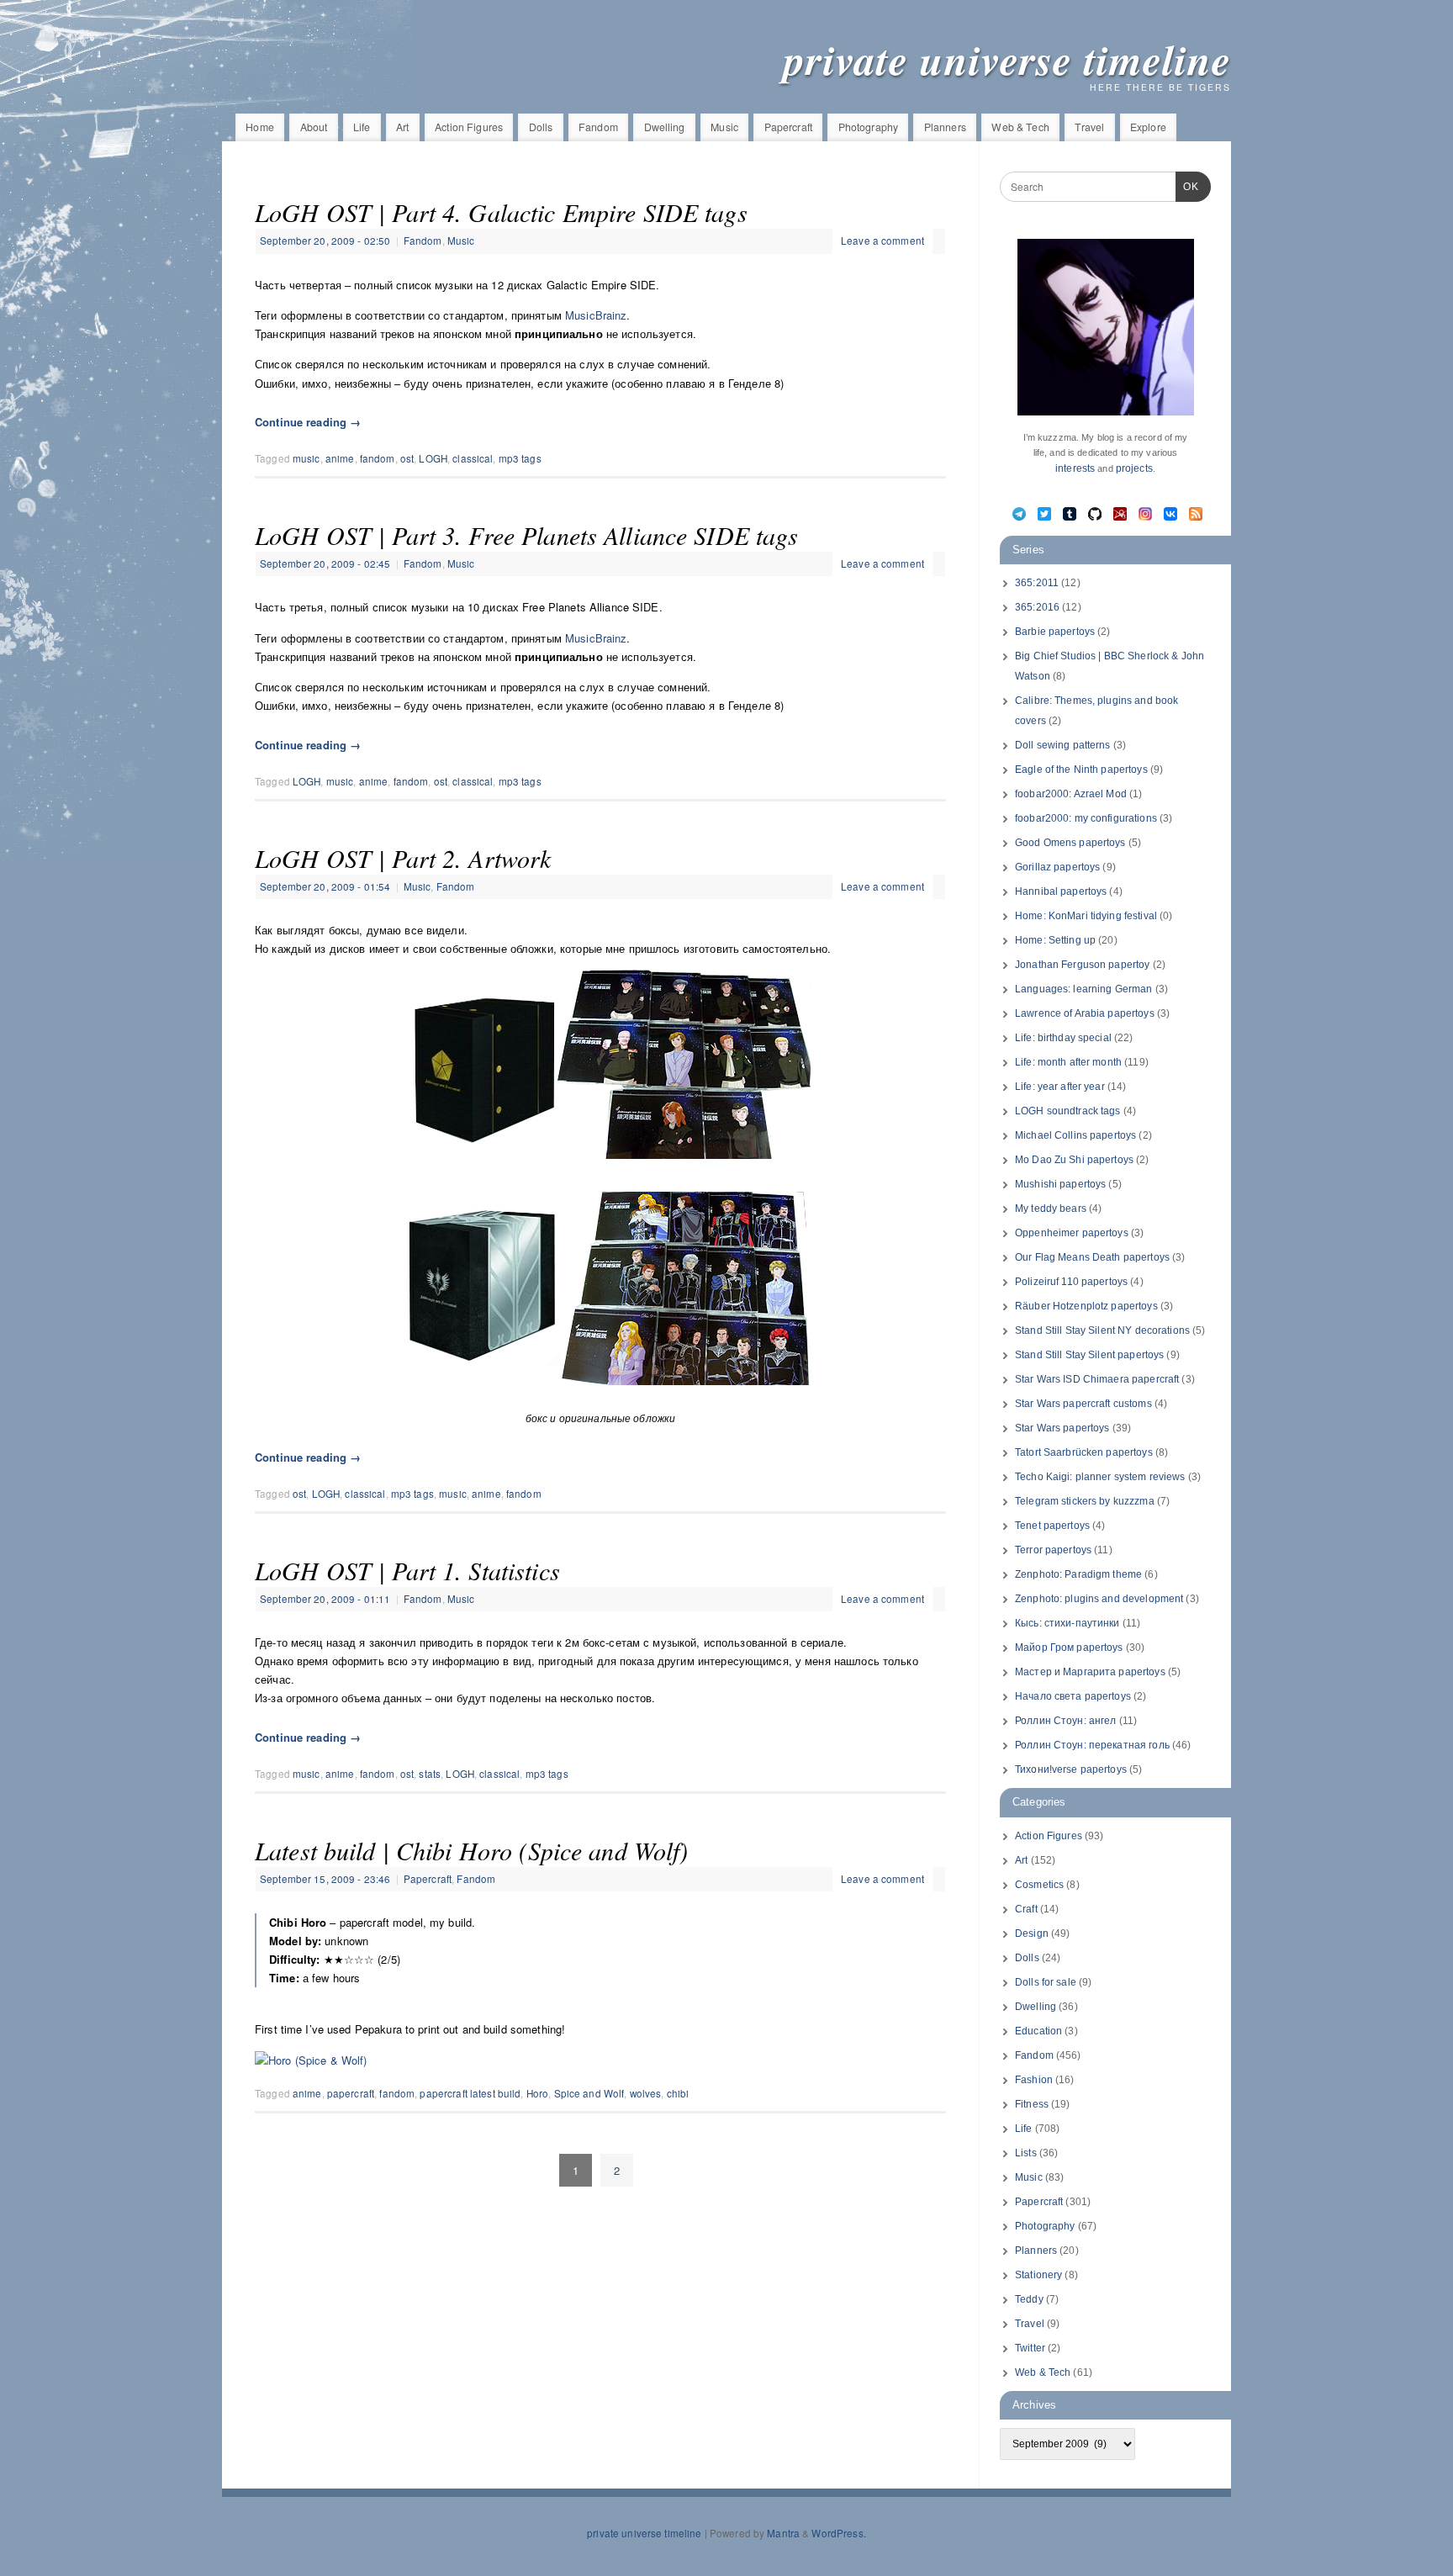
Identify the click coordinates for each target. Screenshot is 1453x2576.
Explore (1148, 127)
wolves (646, 2093)
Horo (538, 2093)
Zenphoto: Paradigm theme (1078, 1574)
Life (362, 127)
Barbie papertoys (1055, 632)
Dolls (541, 127)
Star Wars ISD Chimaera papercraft (1097, 1379)
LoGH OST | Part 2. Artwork (403, 858)
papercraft (351, 2093)
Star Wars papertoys (1062, 1428)
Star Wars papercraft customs (1083, 1404)
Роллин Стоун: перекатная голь (1092, 1745)
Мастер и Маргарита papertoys (1090, 1672)
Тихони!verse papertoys (1071, 1769)
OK (1187, 186)
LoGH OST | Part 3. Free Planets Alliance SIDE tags (527, 535)
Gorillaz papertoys (1057, 867)
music (306, 458)
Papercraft (788, 127)
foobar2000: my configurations (1086, 818)
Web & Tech (1020, 127)
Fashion (1034, 2080)
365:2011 (1037, 583)
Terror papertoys (1053, 1550)
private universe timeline (1007, 59)
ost (407, 458)
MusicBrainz (596, 315)
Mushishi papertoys (1060, 1184)
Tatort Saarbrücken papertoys (1084, 1452)
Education (1038, 2031)
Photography (868, 127)
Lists (1026, 2153)
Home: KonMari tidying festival (1086, 916)
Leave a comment (882, 241)
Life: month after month (1068, 1062)
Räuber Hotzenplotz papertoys (1086, 1306)
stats (430, 1774)
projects (1134, 468)
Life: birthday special (1063, 1038)
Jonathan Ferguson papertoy (1082, 965)
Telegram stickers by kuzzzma (1085, 1501)
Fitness (1032, 2104)
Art (402, 127)
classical (473, 458)
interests (1075, 468)
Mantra (783, 2533)
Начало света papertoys (1073, 1696)
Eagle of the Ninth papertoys (1081, 770)
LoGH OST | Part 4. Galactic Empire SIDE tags (501, 212)
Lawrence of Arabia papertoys (1085, 1013)
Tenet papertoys (1052, 1526)
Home (260, 127)
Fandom (598, 127)
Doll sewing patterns (1063, 745)
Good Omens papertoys (1070, 843)
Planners (945, 127)
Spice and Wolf (589, 2093)
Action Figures (469, 127)
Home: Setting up (1055, 940)
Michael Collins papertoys (1075, 1135)
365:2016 (1037, 607)
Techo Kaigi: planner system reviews (1100, 1477)
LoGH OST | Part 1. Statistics (407, 1570)
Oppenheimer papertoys (1072, 1233)
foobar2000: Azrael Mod (1071, 794)
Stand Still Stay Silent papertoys (1089, 1355)
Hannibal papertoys (1061, 891)
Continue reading (308, 422)
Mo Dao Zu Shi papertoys (1074, 1160)
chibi (678, 2093)
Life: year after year (1060, 1087)
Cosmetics (1039, 1885)
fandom (378, 458)
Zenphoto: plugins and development (1099, 1599)
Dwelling (665, 127)
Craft (1026, 1909)
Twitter (1030, 2348)
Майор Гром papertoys (1069, 1648)
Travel (1089, 127)
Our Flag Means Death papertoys (1092, 1257)
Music (724, 127)
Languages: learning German (1083, 989)
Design (1032, 1933)
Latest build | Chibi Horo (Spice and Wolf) (471, 1850)
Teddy (1029, 2299)
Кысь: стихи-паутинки (1067, 1623)
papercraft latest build (470, 2093)
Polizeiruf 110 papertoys (1071, 1282)
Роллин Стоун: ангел (1065, 1721)
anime (340, 458)
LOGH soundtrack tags (1068, 1111)
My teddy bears (1051, 1209)
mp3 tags (520, 458)
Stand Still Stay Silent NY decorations (1102, 1330)
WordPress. (838, 2533)
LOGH (433, 458)
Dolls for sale (1046, 1982)
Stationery (1038, 2275)
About (314, 127)
